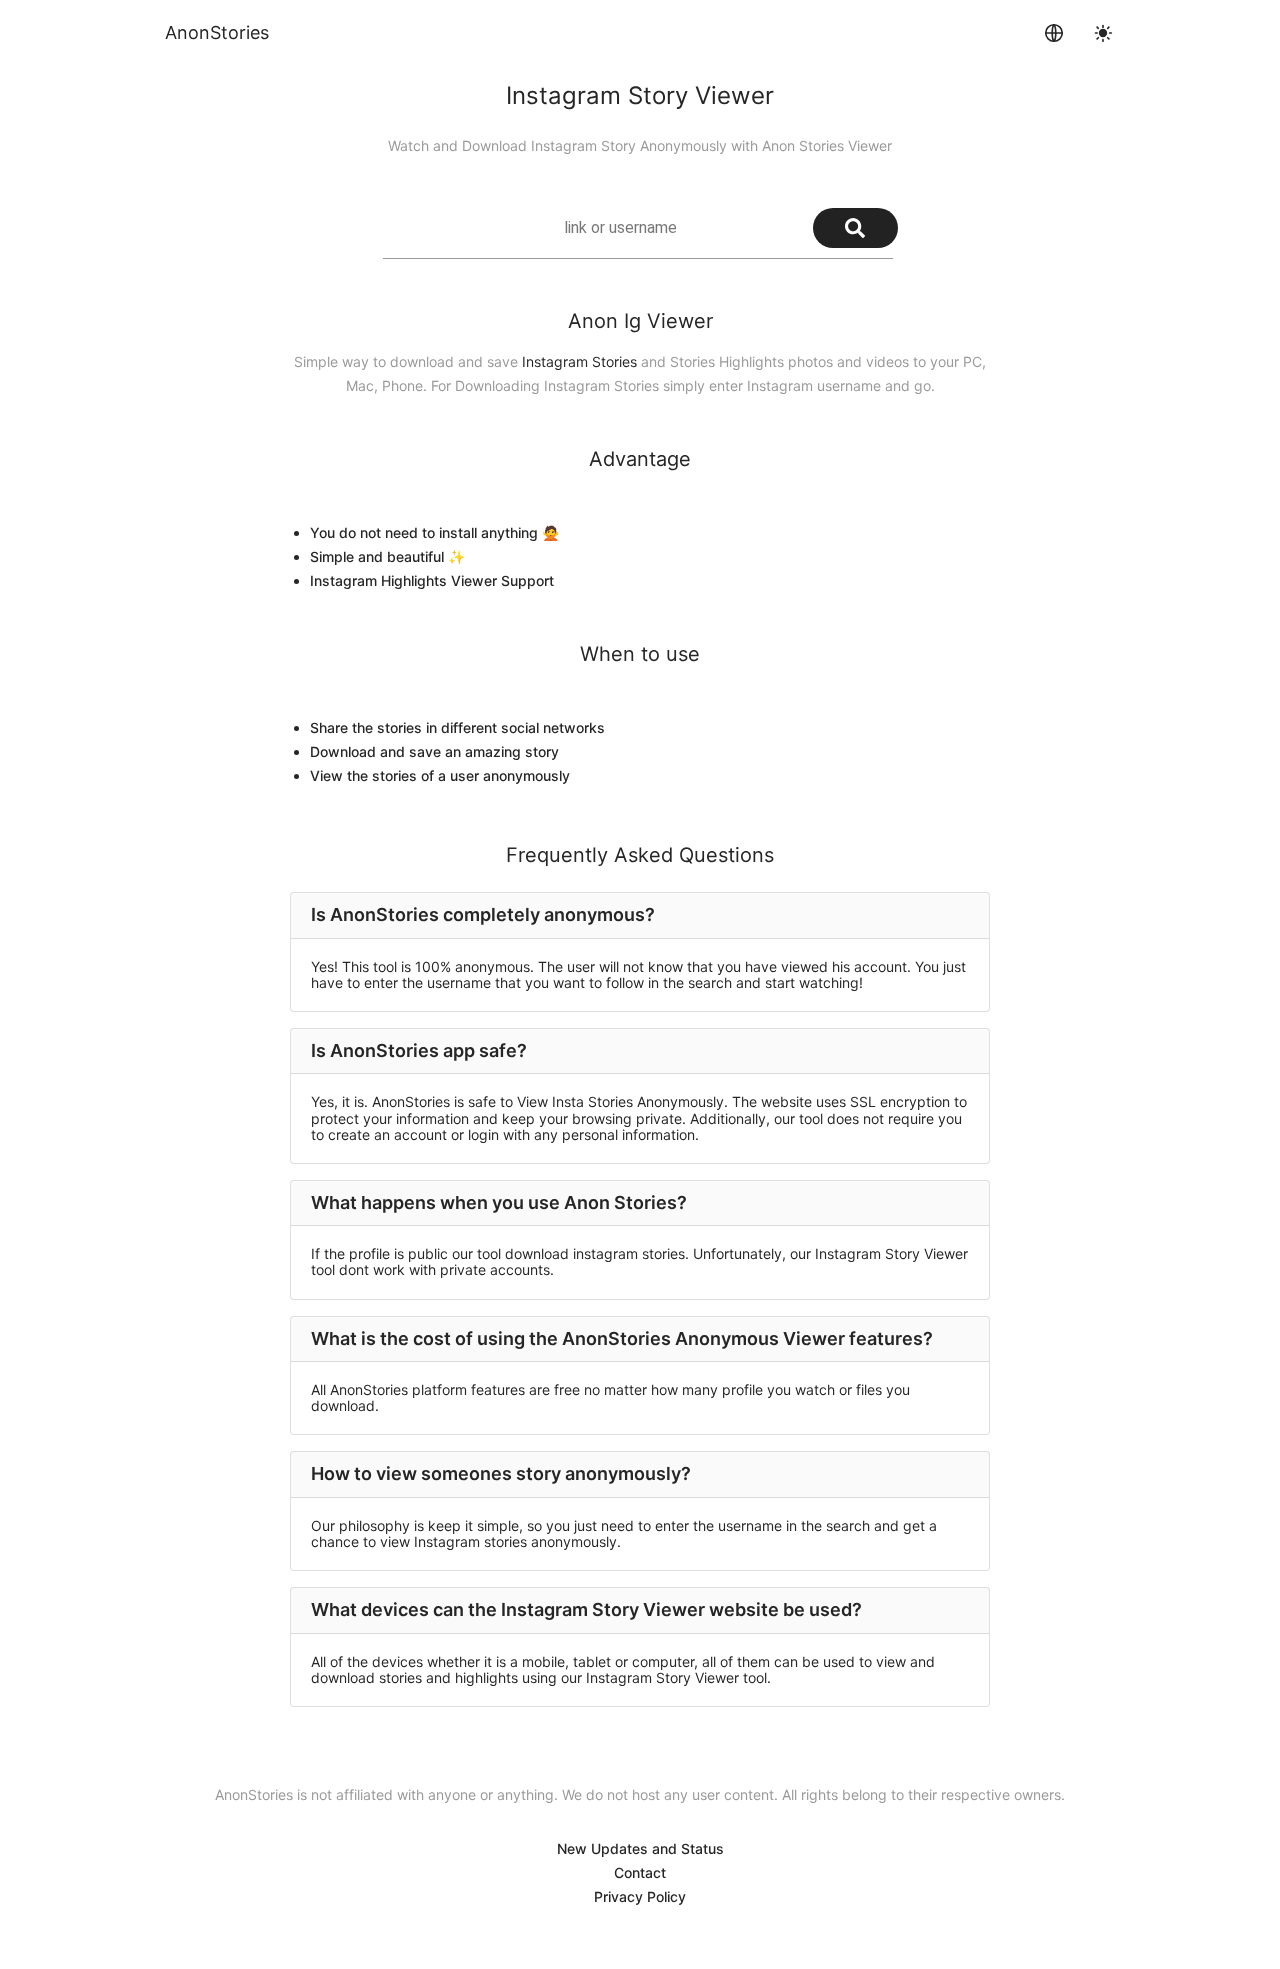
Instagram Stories (579, 361)
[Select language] (1054, 33)
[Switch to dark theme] (1103, 33)
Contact (640, 1872)
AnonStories (217, 32)
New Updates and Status (640, 1848)
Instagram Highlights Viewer (403, 580)
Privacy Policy (640, 1896)
